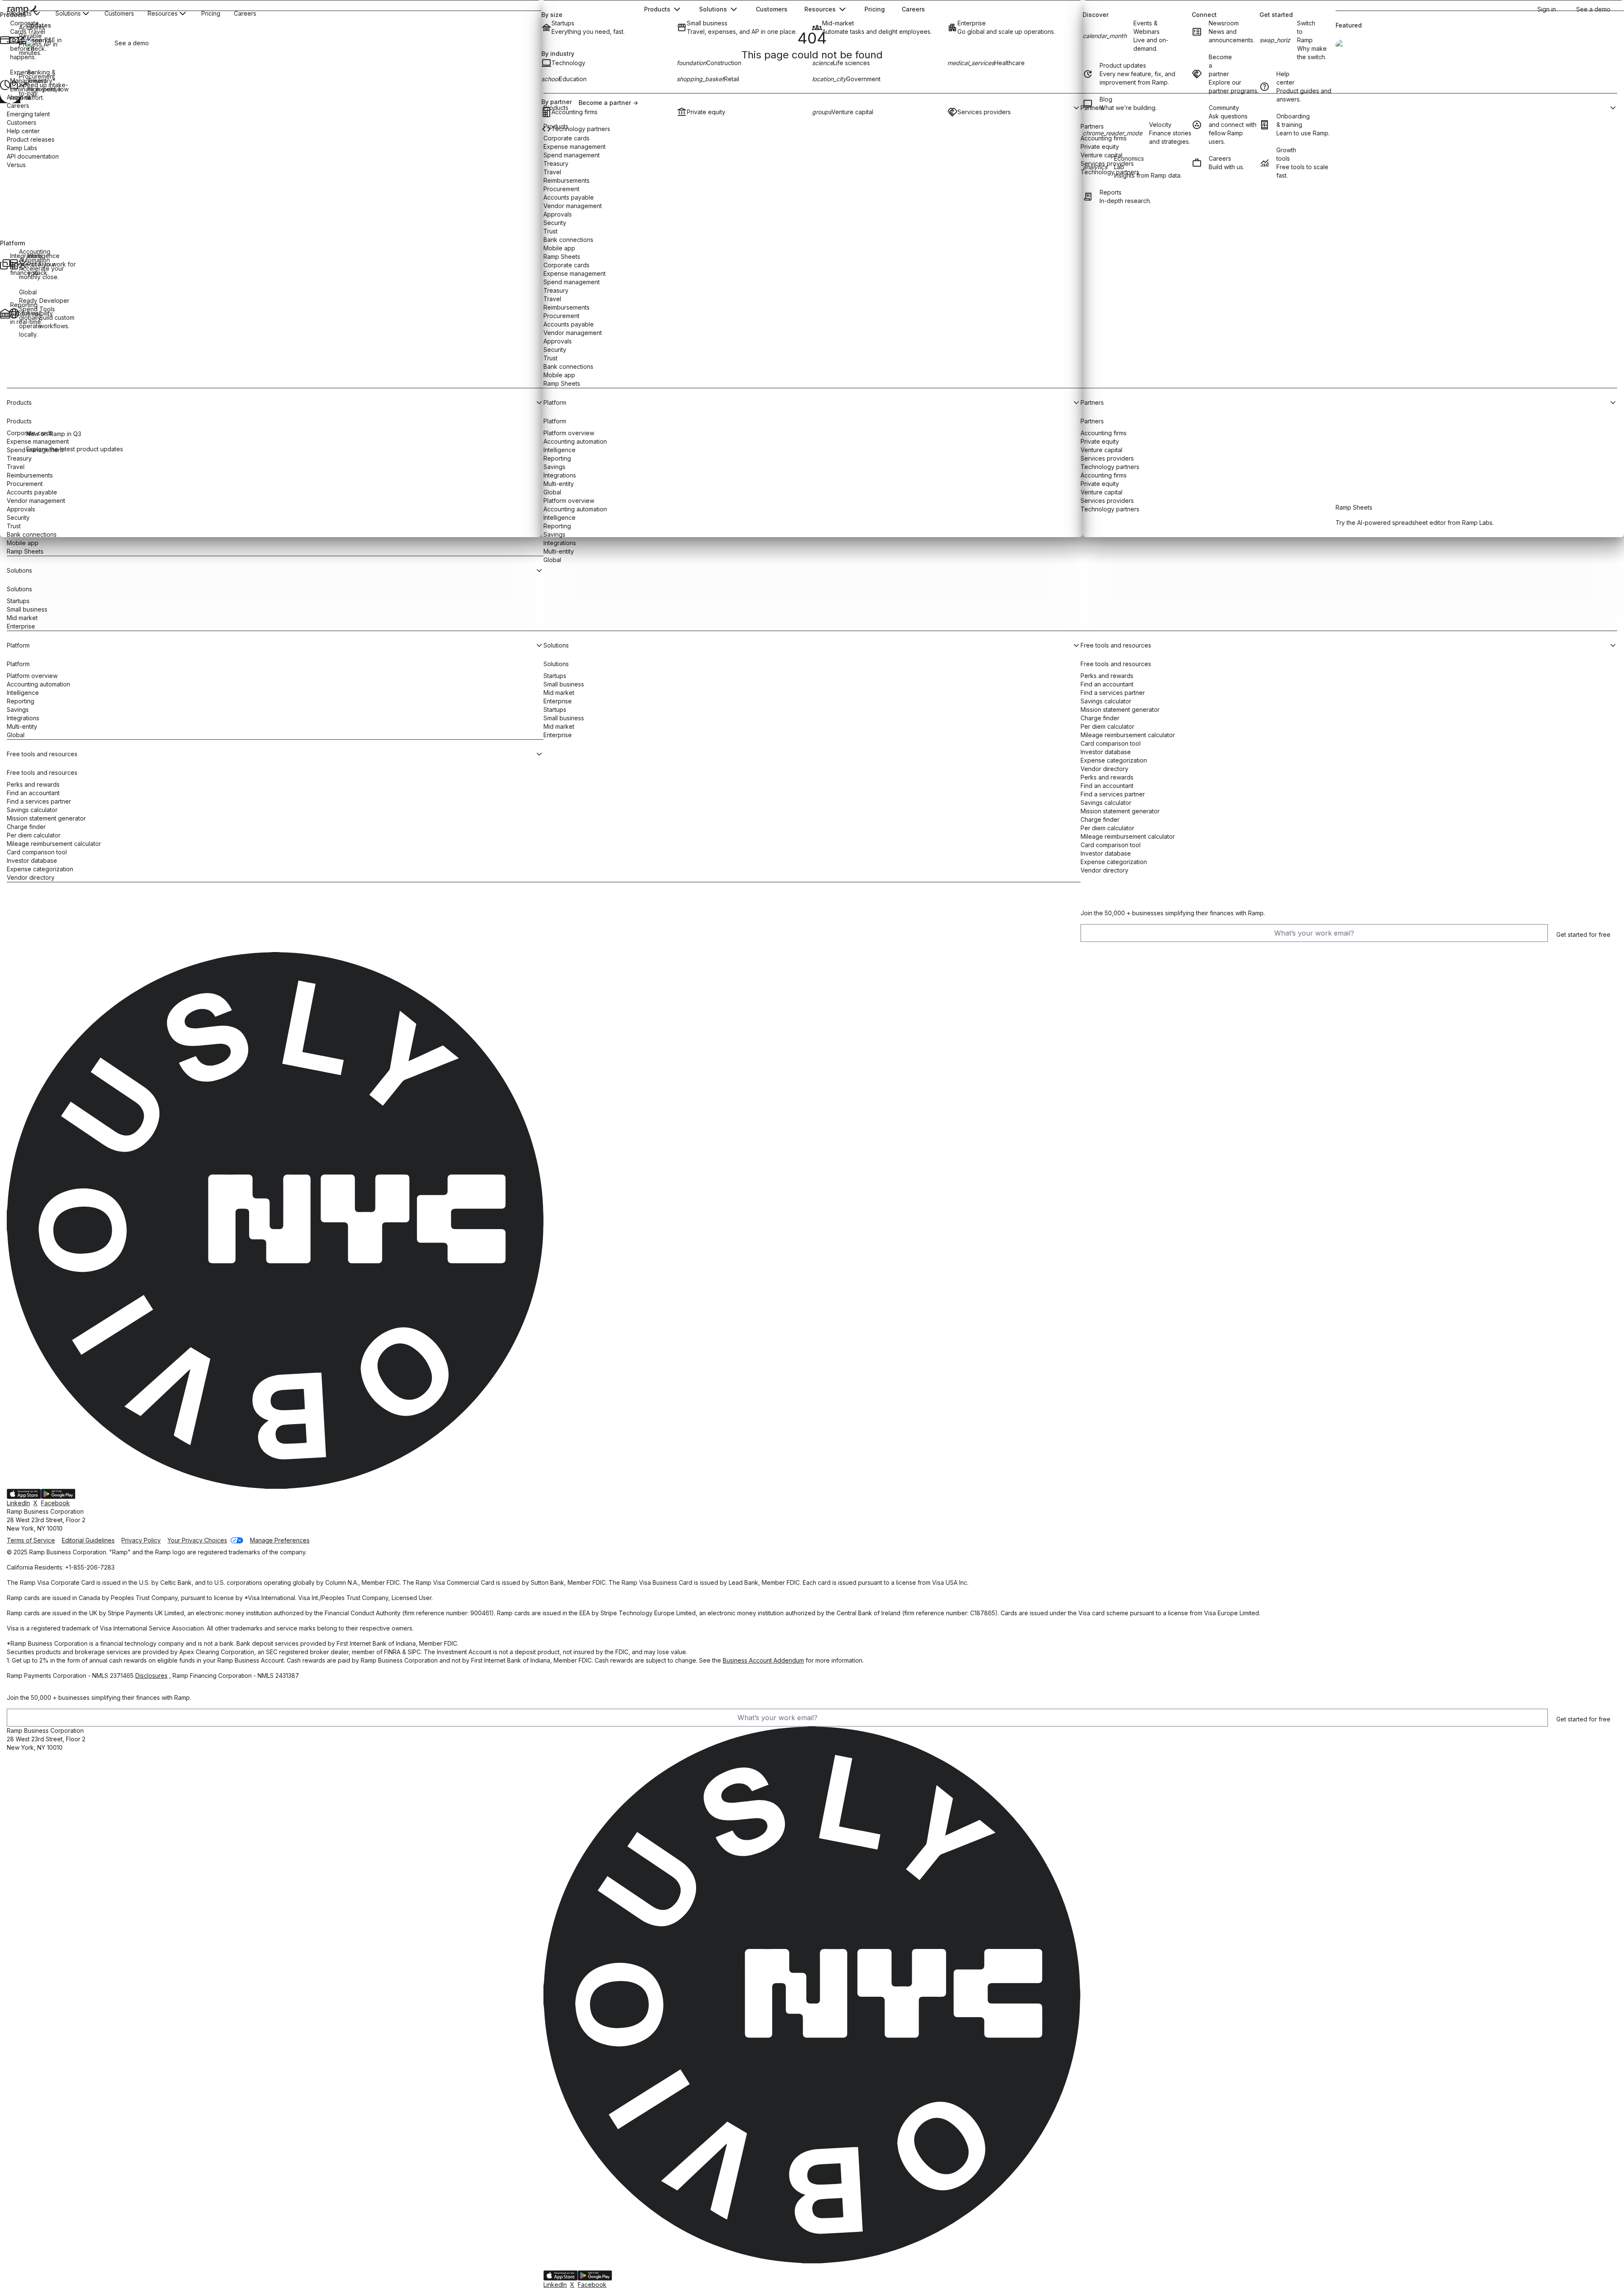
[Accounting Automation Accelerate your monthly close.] (13, 264)
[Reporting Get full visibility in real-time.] (4, 313)
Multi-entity (559, 551)
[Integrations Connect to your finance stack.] (4, 264)
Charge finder (26, 827)
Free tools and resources (42, 773)
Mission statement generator (46, 818)
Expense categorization (40, 869)
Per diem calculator (34, 835)
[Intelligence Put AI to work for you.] (22, 264)
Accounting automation (38, 684)
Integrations (560, 543)
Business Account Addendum (763, 1660)
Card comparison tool (37, 852)
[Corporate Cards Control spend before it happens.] (4, 40)
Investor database (32, 860)
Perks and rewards (33, 784)
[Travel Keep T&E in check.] (22, 40)
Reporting (21, 701)
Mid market (22, 618)
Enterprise (21, 626)
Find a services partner (39, 801)
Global (552, 560)
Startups (18, 601)
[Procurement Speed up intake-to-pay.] (13, 85)
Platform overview (32, 676)
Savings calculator (32, 810)
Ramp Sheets (25, 551)
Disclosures (151, 1676)
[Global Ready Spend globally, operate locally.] (13, 313)
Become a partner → (608, 103)
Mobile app (23, 543)
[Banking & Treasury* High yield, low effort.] (22, 85)
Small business (27, 609)
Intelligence (23, 693)
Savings (18, 709)
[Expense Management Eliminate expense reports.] (4, 85)
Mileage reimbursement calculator (54, 844)
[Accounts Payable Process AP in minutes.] (13, 40)
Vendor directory (31, 877)
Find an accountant (33, 793)
